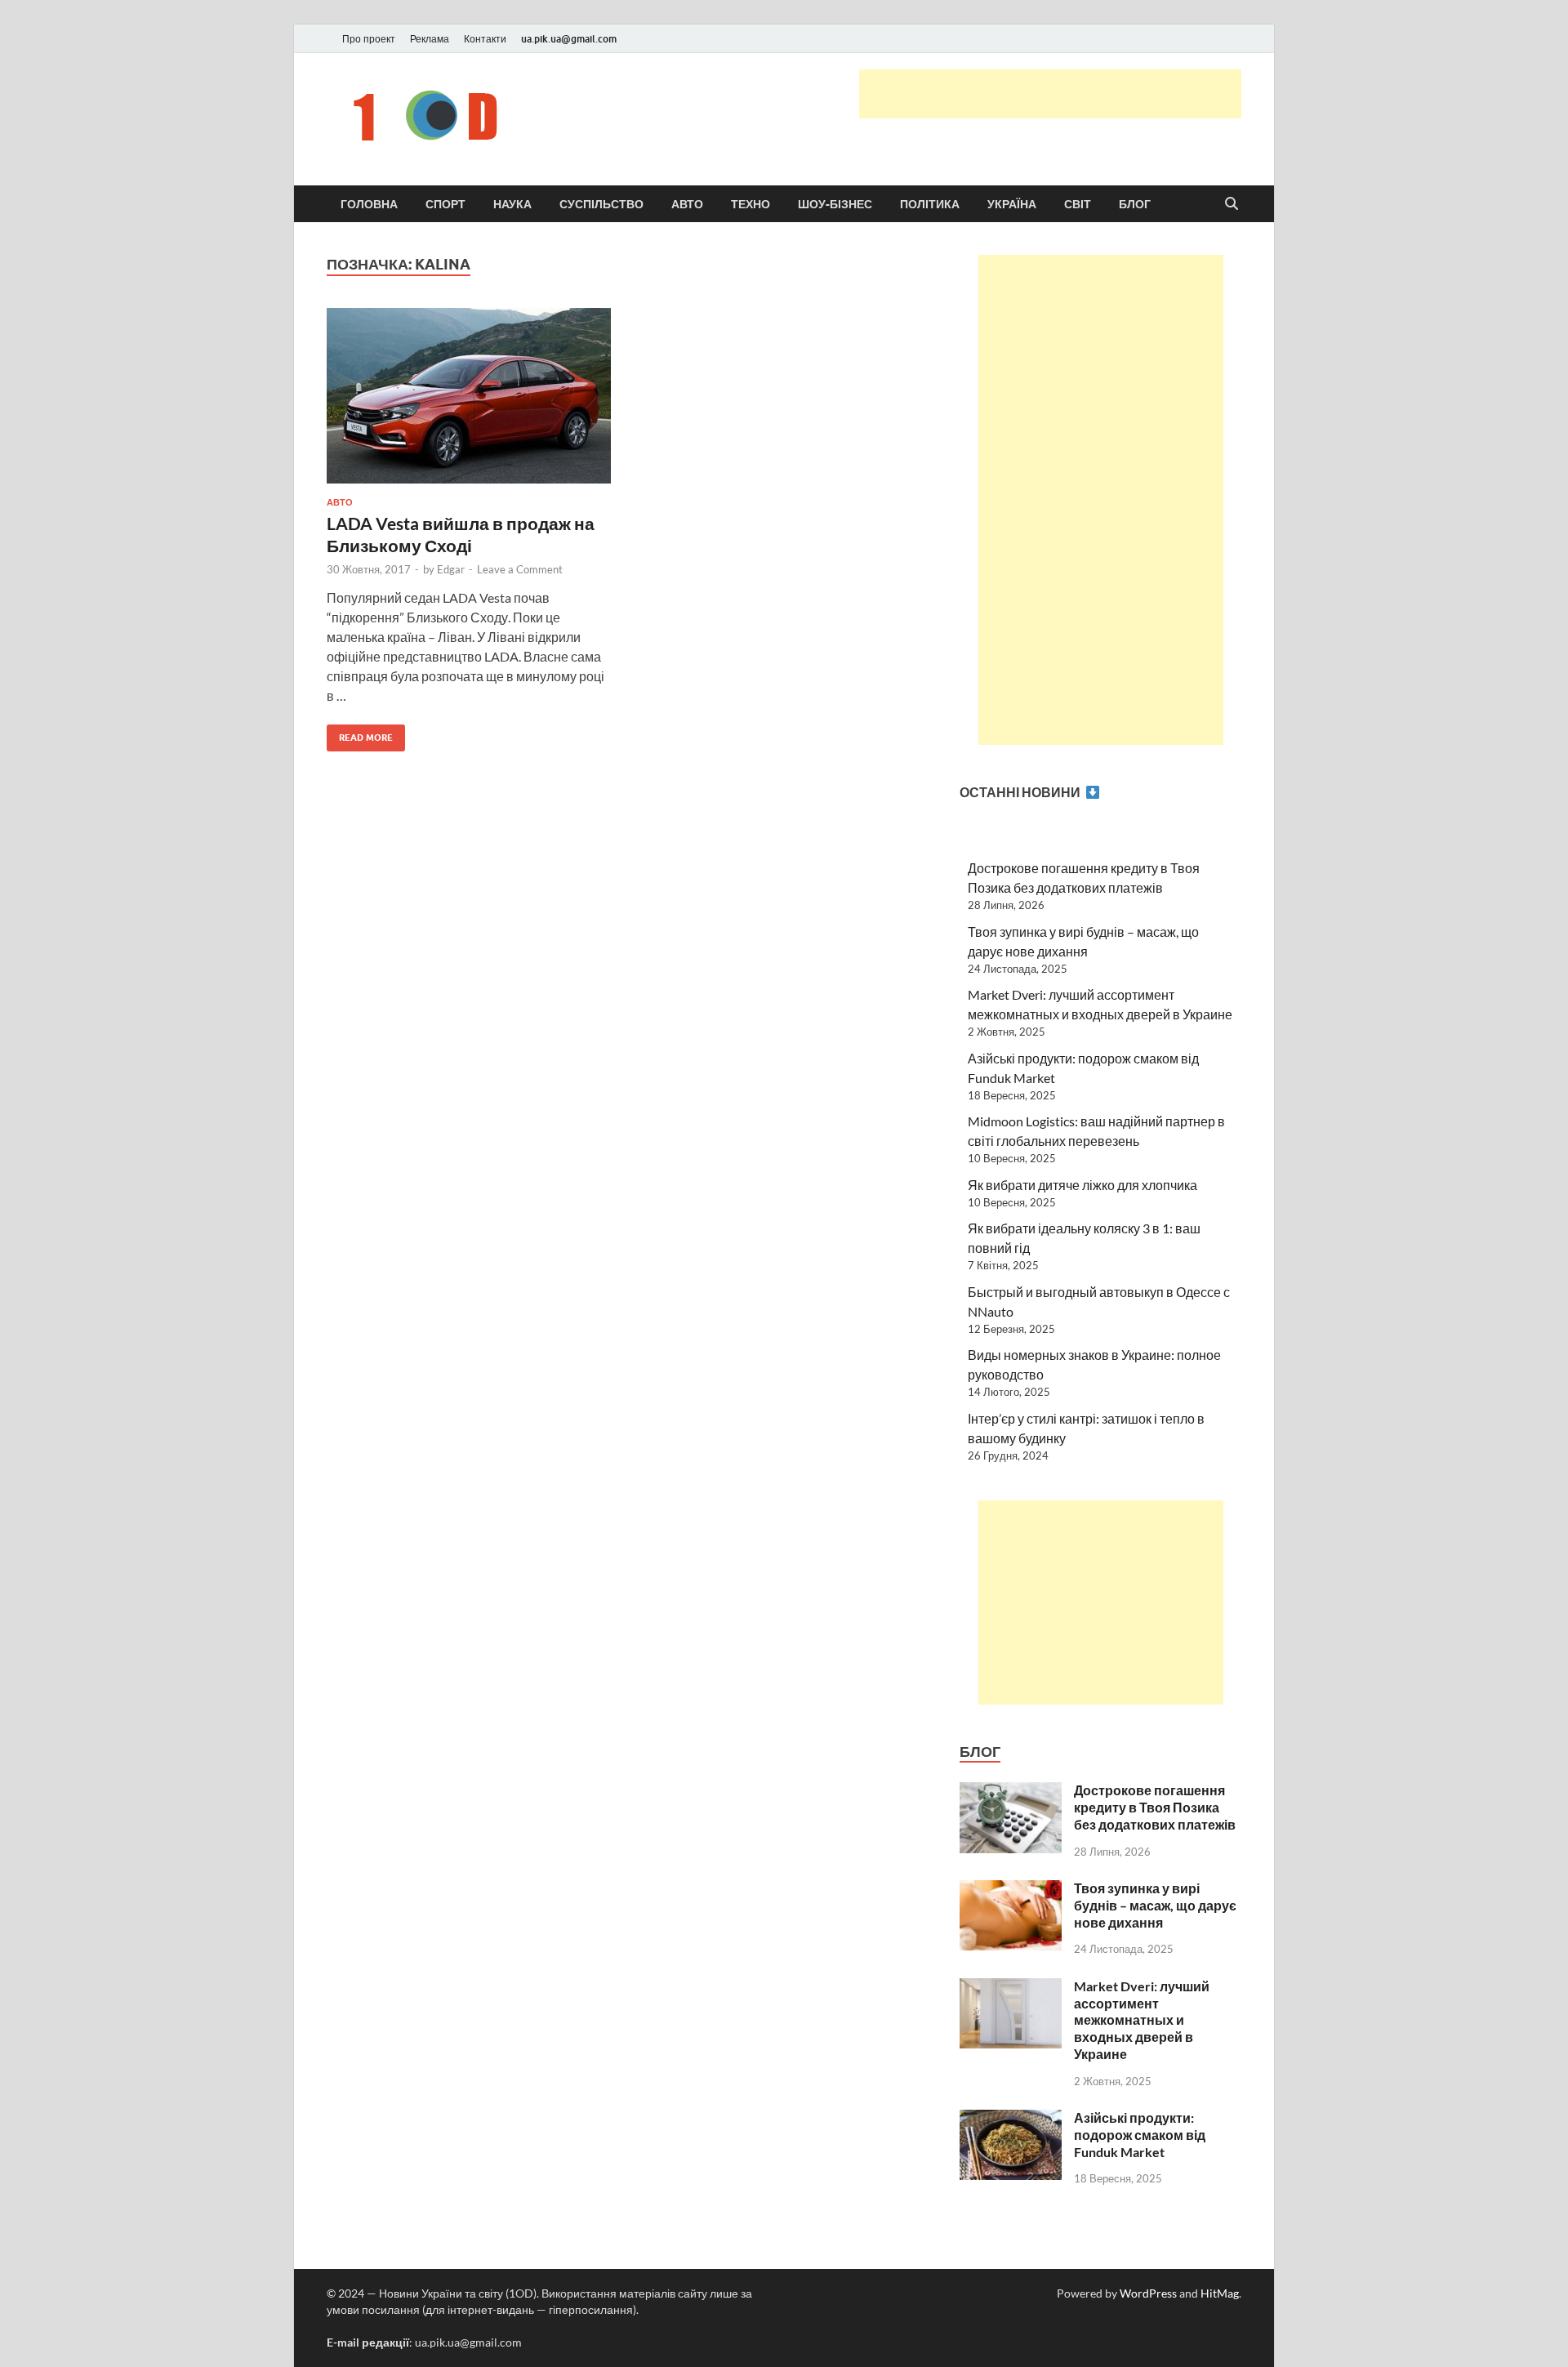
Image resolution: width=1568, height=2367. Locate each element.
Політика (930, 204)
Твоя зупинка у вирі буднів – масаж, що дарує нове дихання (1155, 1905)
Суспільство (601, 204)
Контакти (485, 39)
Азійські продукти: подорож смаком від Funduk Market (1140, 2135)
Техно (751, 204)
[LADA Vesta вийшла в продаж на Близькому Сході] (469, 402)
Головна (369, 204)
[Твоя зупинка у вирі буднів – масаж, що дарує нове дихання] (1011, 1890)
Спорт (445, 204)
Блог (1135, 204)
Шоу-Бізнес (835, 204)
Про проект (369, 39)
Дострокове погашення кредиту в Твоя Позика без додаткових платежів (1155, 1807)
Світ (1078, 204)
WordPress (1148, 2293)
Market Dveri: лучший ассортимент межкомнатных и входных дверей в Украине (1142, 2020)
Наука (512, 204)
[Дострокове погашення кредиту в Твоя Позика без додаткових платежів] (1011, 1792)
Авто (687, 204)
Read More (360, 734)
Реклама (430, 39)
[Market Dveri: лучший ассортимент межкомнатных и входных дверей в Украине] (1011, 1988)
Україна (1012, 204)
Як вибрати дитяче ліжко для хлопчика (1082, 1185)
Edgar (451, 569)
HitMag (1220, 2293)
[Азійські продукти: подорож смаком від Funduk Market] (1011, 2119)
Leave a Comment (520, 569)
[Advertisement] (1050, 94)
